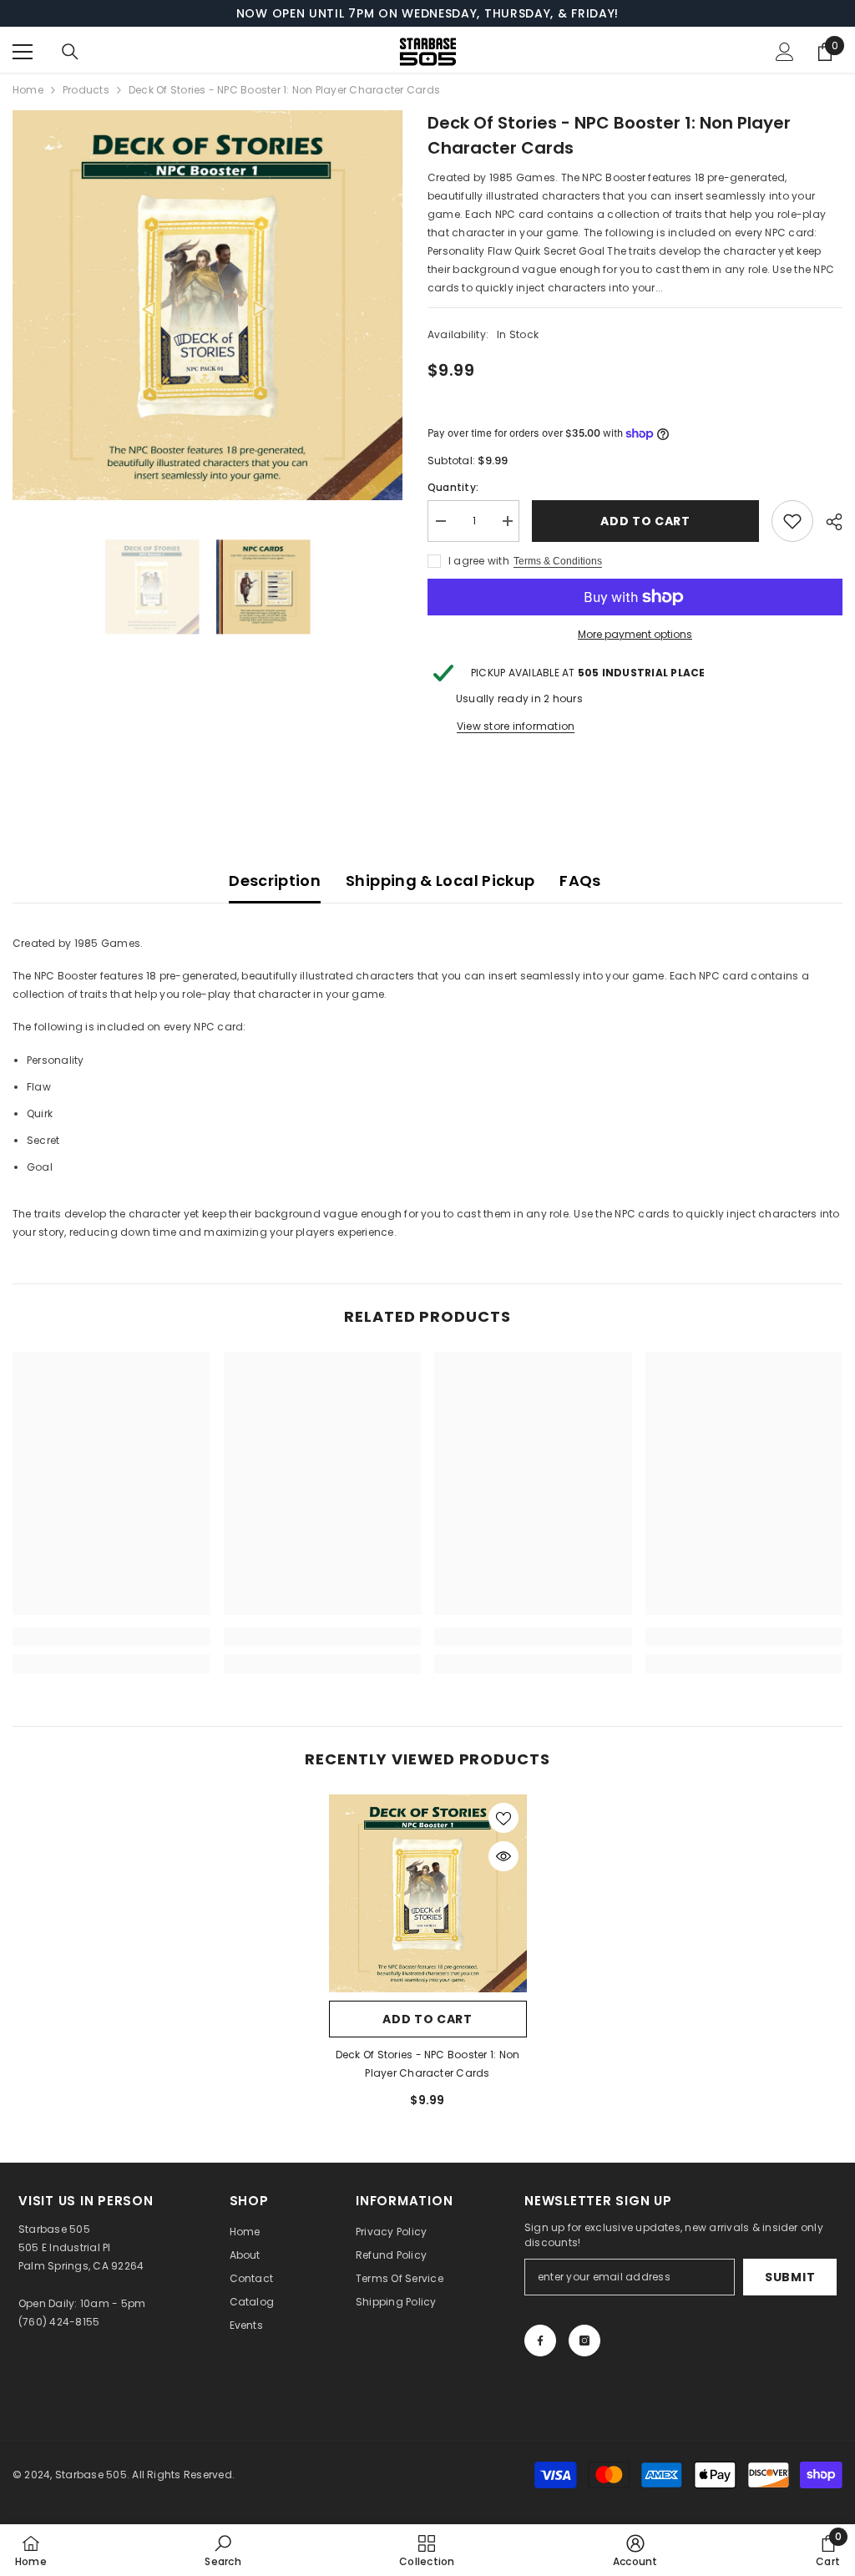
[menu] (23, 52)
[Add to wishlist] (792, 521)
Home (28, 90)
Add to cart (645, 521)
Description (275, 881)
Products (86, 90)
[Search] (70, 52)
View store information (516, 726)
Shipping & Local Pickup (440, 881)
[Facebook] (540, 2341)
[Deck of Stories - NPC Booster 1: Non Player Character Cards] (428, 1893)
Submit (790, 2277)
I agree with (479, 561)
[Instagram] (584, 2341)
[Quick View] (503, 1856)
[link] (111, 1637)
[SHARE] (828, 522)
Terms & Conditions (558, 561)
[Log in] (785, 52)
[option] (207, 305)
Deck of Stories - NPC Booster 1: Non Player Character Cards (428, 2064)
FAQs (580, 881)
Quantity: (453, 487)
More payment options (635, 634)
